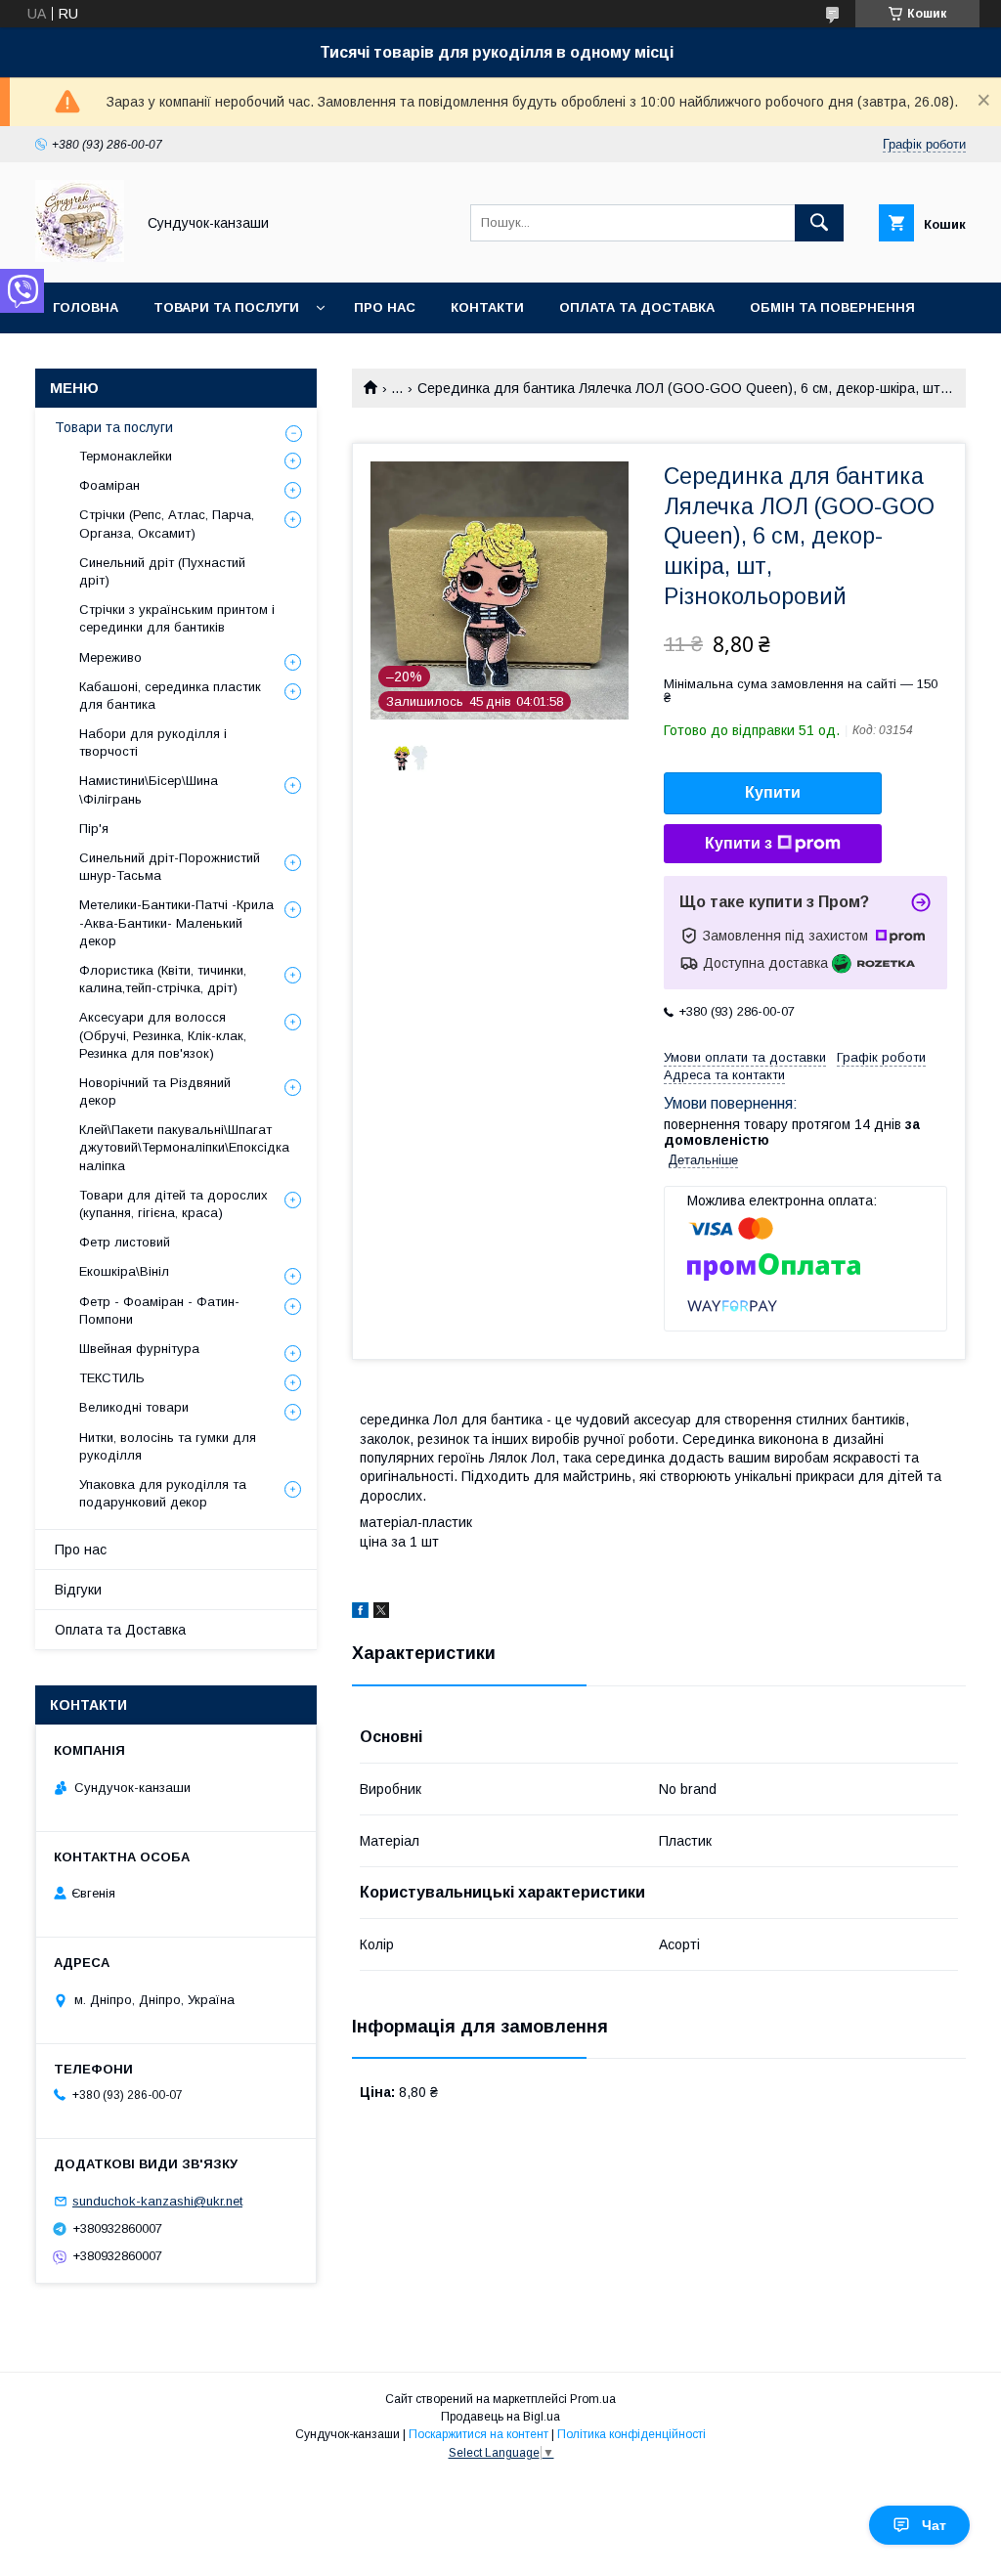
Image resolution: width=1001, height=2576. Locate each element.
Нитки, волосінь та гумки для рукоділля (168, 1446)
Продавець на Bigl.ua (500, 2417)
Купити (773, 792)
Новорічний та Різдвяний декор (155, 1092)
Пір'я (94, 829)
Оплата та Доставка (637, 307)
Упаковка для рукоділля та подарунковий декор (163, 1493)
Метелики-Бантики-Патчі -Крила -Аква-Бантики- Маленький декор (176, 922)
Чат (934, 2525)
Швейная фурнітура (139, 1349)
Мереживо (110, 657)
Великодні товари (134, 1407)
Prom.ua (593, 2399)
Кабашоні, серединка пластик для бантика (170, 696)
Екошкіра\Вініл (124, 1271)
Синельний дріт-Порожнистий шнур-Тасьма (170, 867)
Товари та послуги (226, 307)
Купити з (739, 843)
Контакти (487, 307)
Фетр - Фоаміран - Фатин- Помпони (159, 1310)
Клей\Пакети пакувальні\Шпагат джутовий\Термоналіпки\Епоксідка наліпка (184, 1147)
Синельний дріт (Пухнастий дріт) (162, 571)
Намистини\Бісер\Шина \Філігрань (149, 789)
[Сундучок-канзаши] (80, 257)
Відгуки (78, 1590)
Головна (86, 307)
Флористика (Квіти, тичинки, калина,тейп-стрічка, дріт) (163, 979)
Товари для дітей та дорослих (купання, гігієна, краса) (174, 1204)
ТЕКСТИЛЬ (112, 1378)
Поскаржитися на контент (479, 2434)
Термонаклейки (126, 456)
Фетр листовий (125, 1242)
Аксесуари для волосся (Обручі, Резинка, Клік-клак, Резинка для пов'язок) (163, 1035)
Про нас (385, 307)
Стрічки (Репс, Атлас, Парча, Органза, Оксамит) (167, 524)
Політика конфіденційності (631, 2434)
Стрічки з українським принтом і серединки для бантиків (177, 618)
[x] (381, 1613)
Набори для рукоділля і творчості (153, 742)
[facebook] (360, 1613)
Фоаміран (109, 485)
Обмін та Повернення (832, 307)
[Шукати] (819, 223)
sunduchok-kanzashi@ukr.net (157, 2201)
